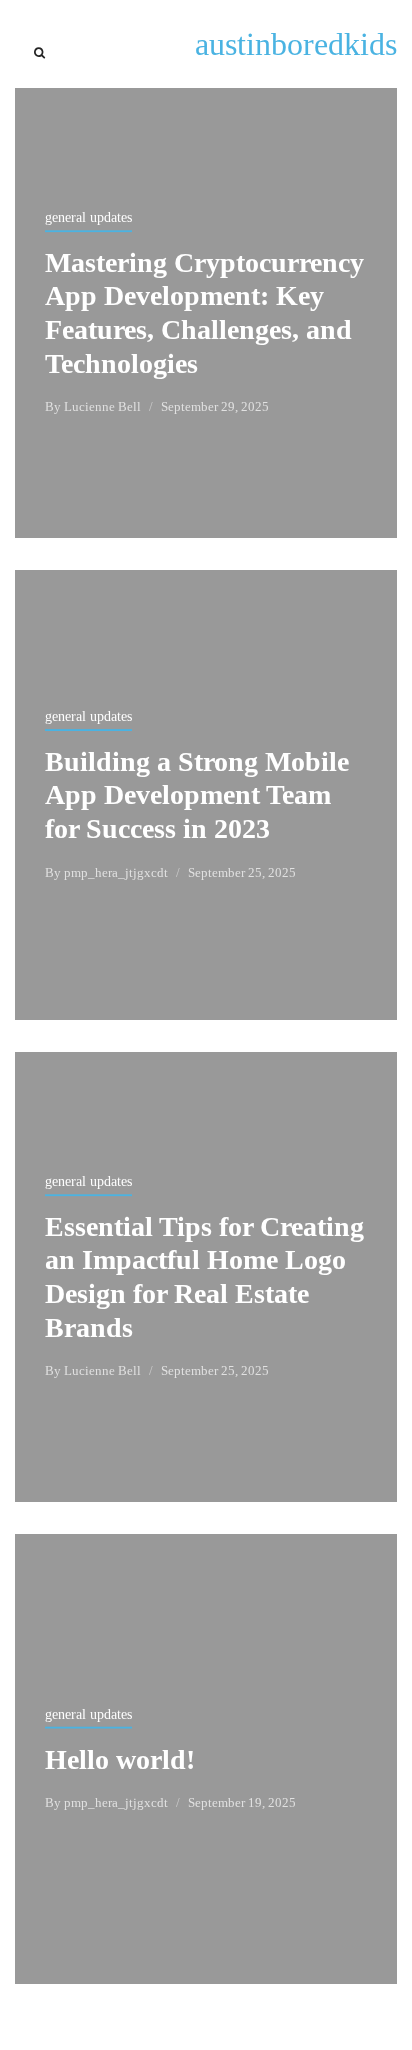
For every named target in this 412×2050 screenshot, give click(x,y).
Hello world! (120, 1759)
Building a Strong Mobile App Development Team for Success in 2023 (197, 795)
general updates (88, 217)
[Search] (39, 53)
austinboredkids (296, 44)
